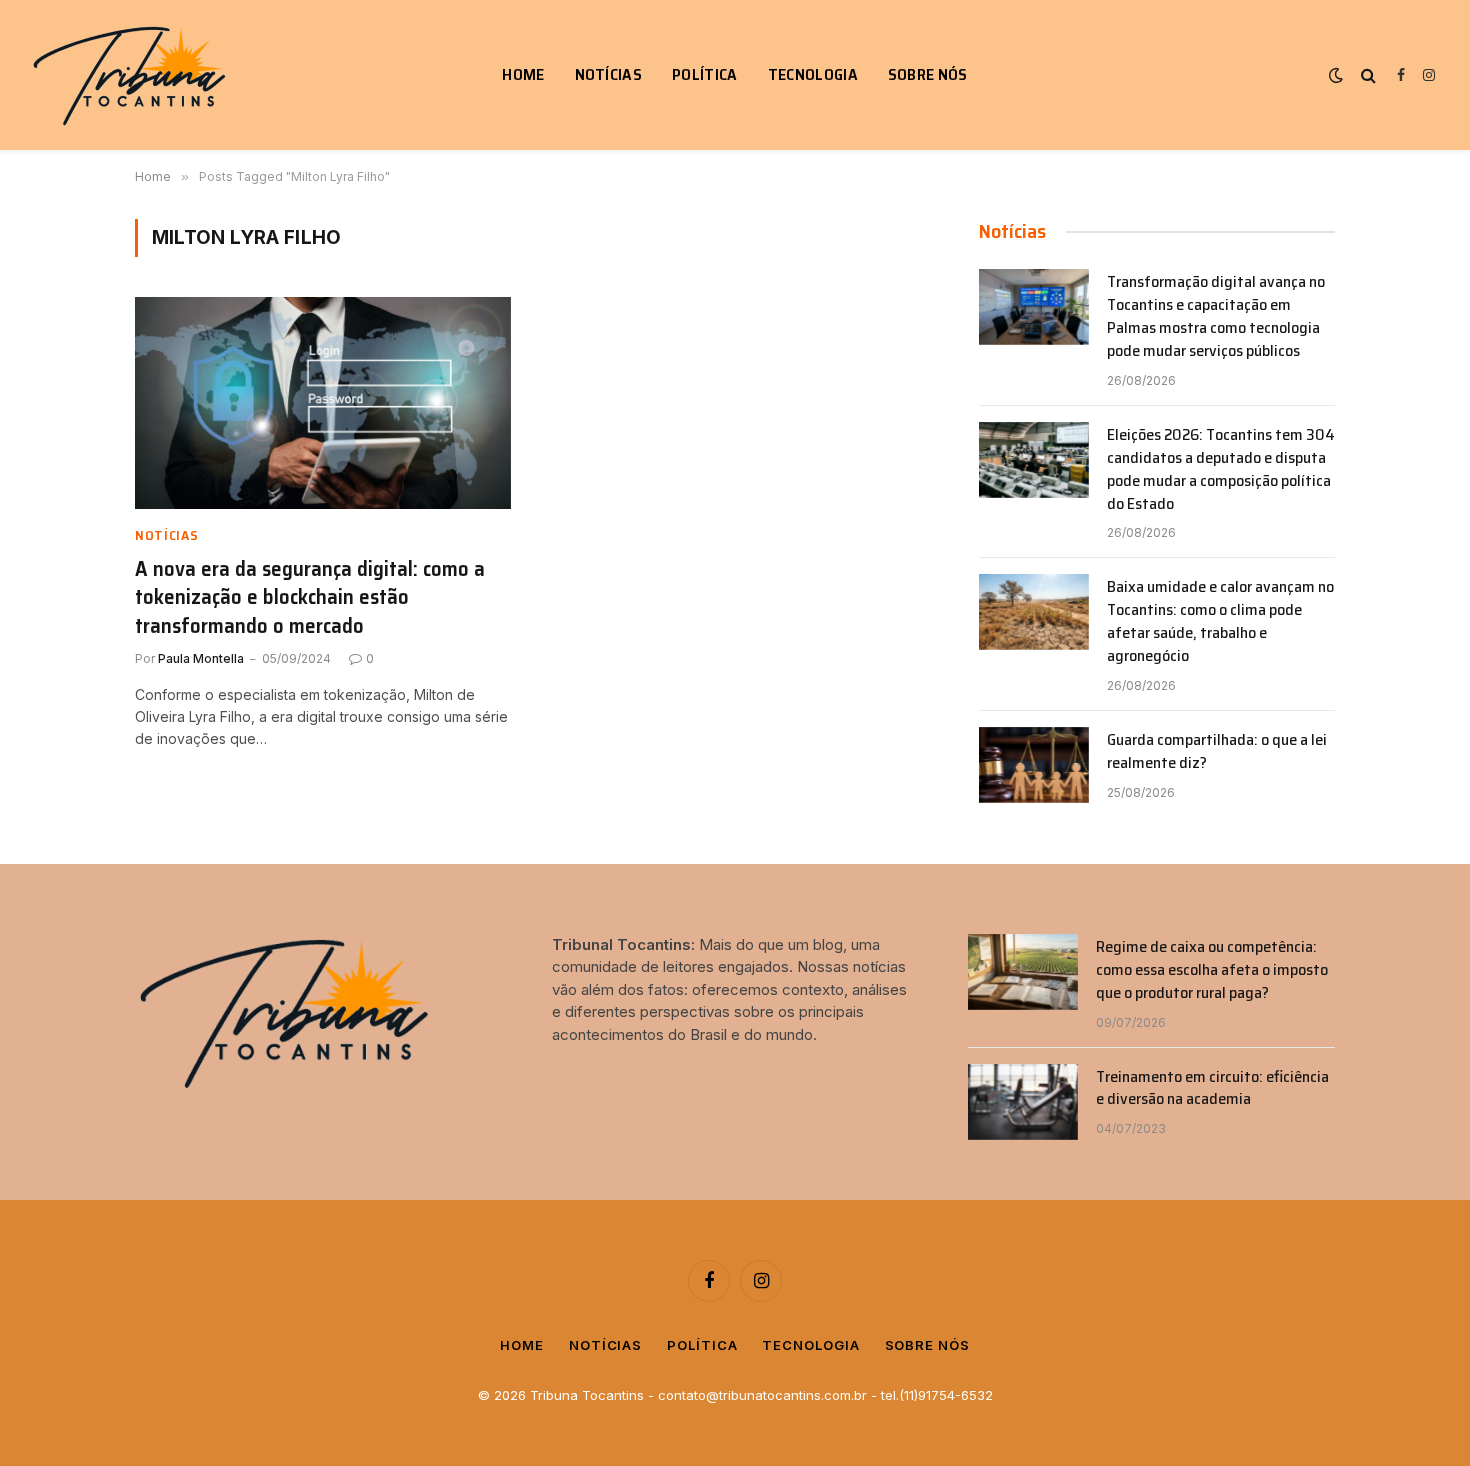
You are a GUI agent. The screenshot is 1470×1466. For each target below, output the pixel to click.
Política (705, 74)
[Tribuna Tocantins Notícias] (132, 75)
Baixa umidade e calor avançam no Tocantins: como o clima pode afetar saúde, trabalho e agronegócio (1220, 622)
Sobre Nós (928, 74)
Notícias (609, 74)
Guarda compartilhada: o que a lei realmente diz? (1217, 752)
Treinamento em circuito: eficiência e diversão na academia (1212, 1089)
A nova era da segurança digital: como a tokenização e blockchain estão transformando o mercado (310, 598)
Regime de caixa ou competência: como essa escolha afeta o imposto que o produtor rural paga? (1212, 970)
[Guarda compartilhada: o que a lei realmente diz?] (1034, 765)
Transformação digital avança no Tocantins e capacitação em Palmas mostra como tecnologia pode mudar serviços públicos (1216, 317)
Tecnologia (813, 74)
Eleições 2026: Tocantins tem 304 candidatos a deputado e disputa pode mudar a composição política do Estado (1221, 470)
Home (523, 74)
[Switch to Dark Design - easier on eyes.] (1336, 75)
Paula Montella (201, 658)
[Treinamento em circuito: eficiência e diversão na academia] (1023, 1102)
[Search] (1368, 75)
